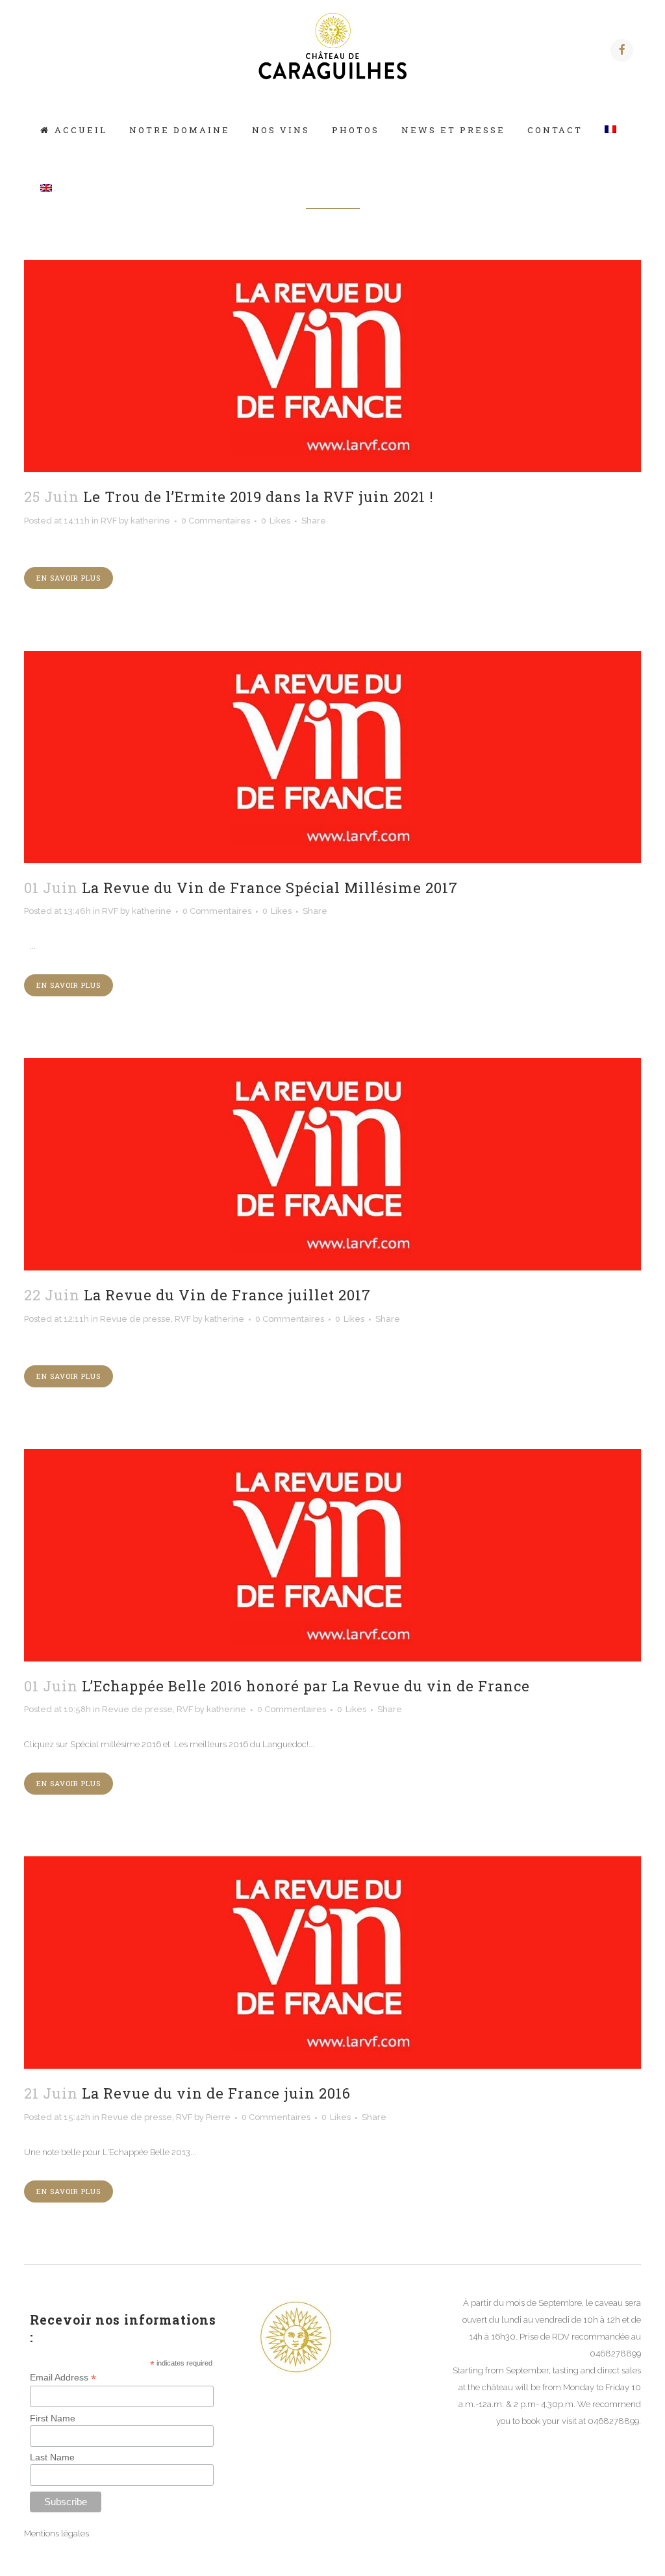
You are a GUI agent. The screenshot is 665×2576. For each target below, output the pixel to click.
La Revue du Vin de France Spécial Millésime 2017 (270, 888)
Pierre (218, 2117)
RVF (109, 521)
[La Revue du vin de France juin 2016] (332, 1963)
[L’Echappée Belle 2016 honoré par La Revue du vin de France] (332, 1555)
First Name (53, 2418)
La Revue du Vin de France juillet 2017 (227, 1295)
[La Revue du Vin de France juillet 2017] (332, 1164)
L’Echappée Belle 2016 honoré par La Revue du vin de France (306, 1686)
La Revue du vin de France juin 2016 (216, 2093)
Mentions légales (56, 2533)
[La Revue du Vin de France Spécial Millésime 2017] (332, 757)
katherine (150, 521)
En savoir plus (69, 578)
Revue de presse (135, 1319)
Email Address (63, 2378)
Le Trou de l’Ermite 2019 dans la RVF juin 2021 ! (258, 497)
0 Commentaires (216, 521)
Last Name (52, 2457)
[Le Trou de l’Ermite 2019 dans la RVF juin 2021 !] (332, 366)
